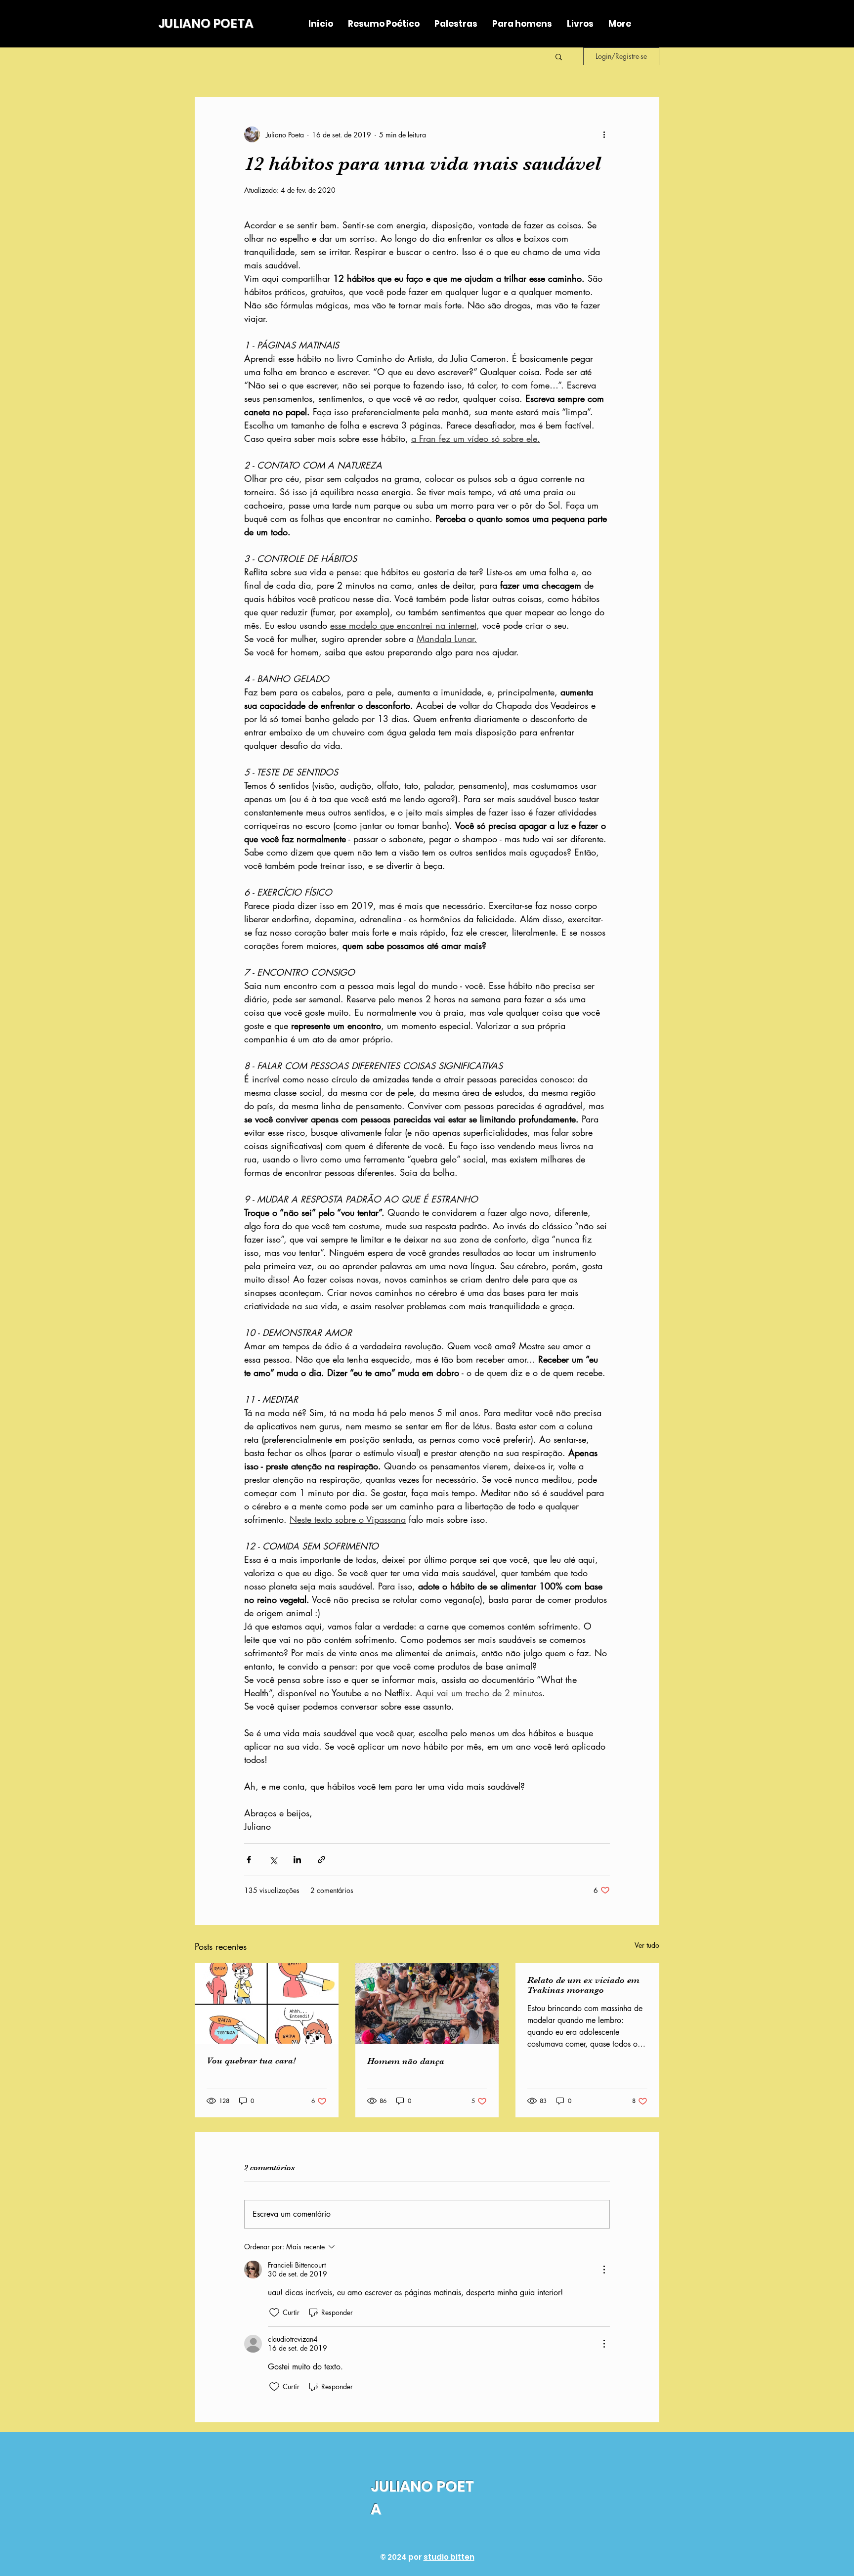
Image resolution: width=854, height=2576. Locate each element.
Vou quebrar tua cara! (251, 2061)
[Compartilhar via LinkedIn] (297, 1860)
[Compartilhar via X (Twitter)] (273, 1860)
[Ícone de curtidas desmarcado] (274, 2313)
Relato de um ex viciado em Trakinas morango (583, 1985)
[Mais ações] (604, 134)
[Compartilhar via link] (321, 1860)
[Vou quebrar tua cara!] (267, 2003)
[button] (559, 56)
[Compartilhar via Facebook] (249, 1860)
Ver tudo (647, 1945)
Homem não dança (406, 2061)
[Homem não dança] (427, 2004)
